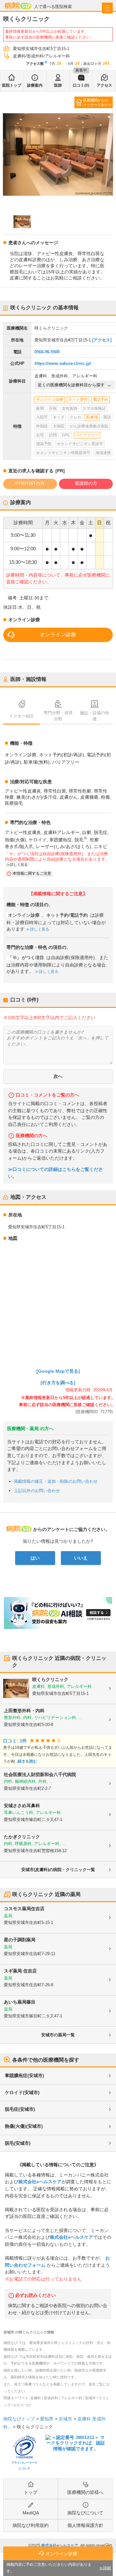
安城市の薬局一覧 (58, 2035)
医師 (58, 85)
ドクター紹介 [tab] (22, 716)
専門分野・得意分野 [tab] (58, 716)
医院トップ (12, 85)
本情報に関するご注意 (32, 873)
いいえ (81, 1558)
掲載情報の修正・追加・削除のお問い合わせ (56, 1481)
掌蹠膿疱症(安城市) (24, 2075)
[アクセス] (102, 340)
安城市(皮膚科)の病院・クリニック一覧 (58, 1870)
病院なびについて (85, 2513)
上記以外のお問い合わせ (37, 1491)
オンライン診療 (58, 635)
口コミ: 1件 (15, 1741)
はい (35, 1558)
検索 (107, 2546)
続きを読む (27, 1761)
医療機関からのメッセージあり (96, 102)
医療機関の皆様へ (85, 2492)
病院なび (18, 6)
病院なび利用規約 (31, 2525)
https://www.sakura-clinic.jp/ (63, 363)
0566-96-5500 (47, 352)
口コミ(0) (81, 85)
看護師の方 (86, 483)
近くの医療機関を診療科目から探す (71, 385)
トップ (31, 2492)
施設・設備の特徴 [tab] (95, 716)
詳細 (107, 2568)
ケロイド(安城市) (22, 2092)
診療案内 (35, 85)
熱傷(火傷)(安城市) (24, 2126)
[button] (22, 222)
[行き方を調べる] (58, 1383)
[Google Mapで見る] (58, 1371)
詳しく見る (40, 929)
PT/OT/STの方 (30, 483)
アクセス (104, 85)
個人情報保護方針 (85, 2525)
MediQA (31, 2513)
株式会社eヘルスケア (40, 2182)
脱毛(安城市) (18, 2143)
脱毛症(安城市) (20, 2109)
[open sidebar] (107, 8)
